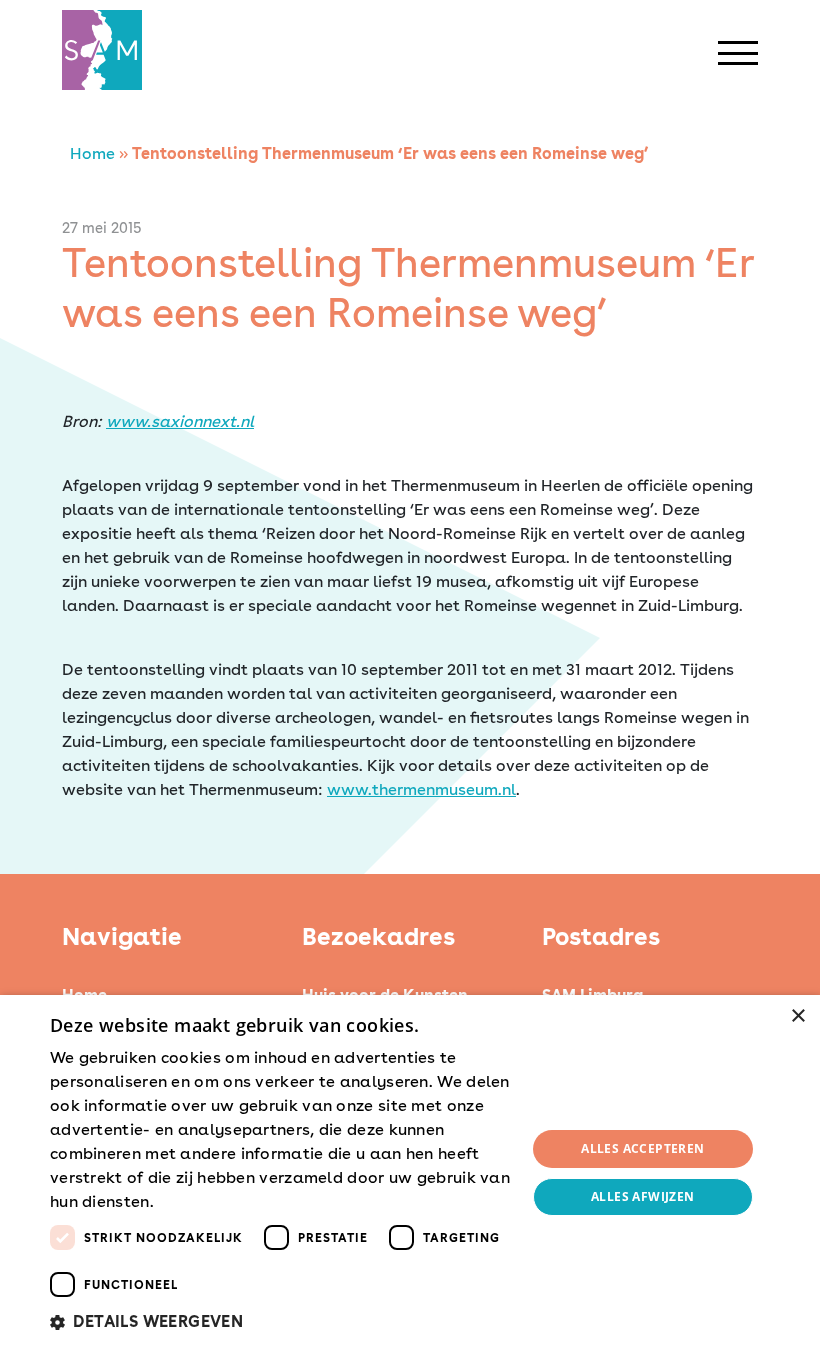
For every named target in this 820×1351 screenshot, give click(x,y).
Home (92, 153)
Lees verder (193, 1203)
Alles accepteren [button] (642, 1148)
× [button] (797, 1016)
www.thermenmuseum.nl (421, 789)
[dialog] (410, 1173)
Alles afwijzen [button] (643, 1196)
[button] (281, 1322)
